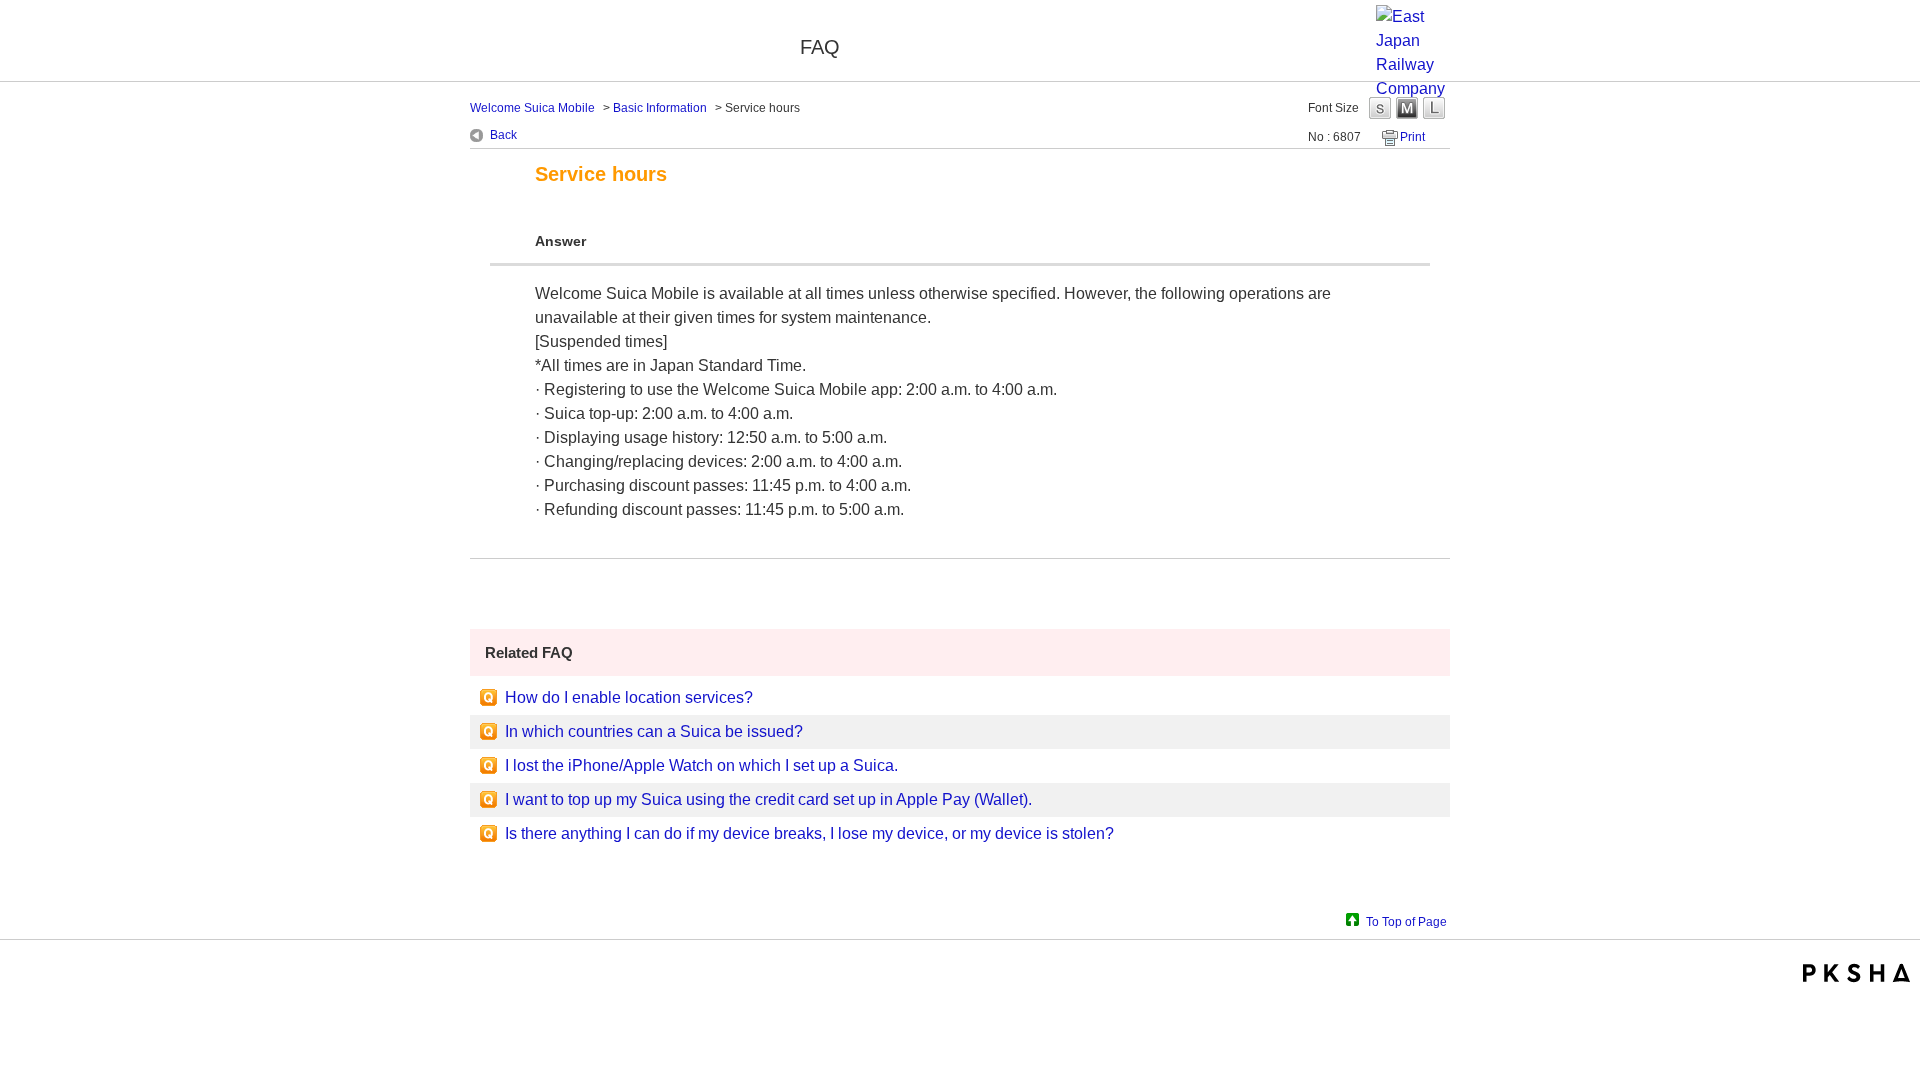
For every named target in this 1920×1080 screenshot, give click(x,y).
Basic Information (660, 108)
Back (503, 135)
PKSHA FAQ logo (1856, 973)
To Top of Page (1406, 921)
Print (1412, 137)
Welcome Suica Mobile (621, 43)
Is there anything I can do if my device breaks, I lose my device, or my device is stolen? (809, 833)
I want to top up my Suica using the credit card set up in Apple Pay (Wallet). (768, 799)
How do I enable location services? (629, 697)
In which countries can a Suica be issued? (654, 731)
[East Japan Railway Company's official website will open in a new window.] (1413, 88)
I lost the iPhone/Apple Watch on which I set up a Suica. (701, 765)
